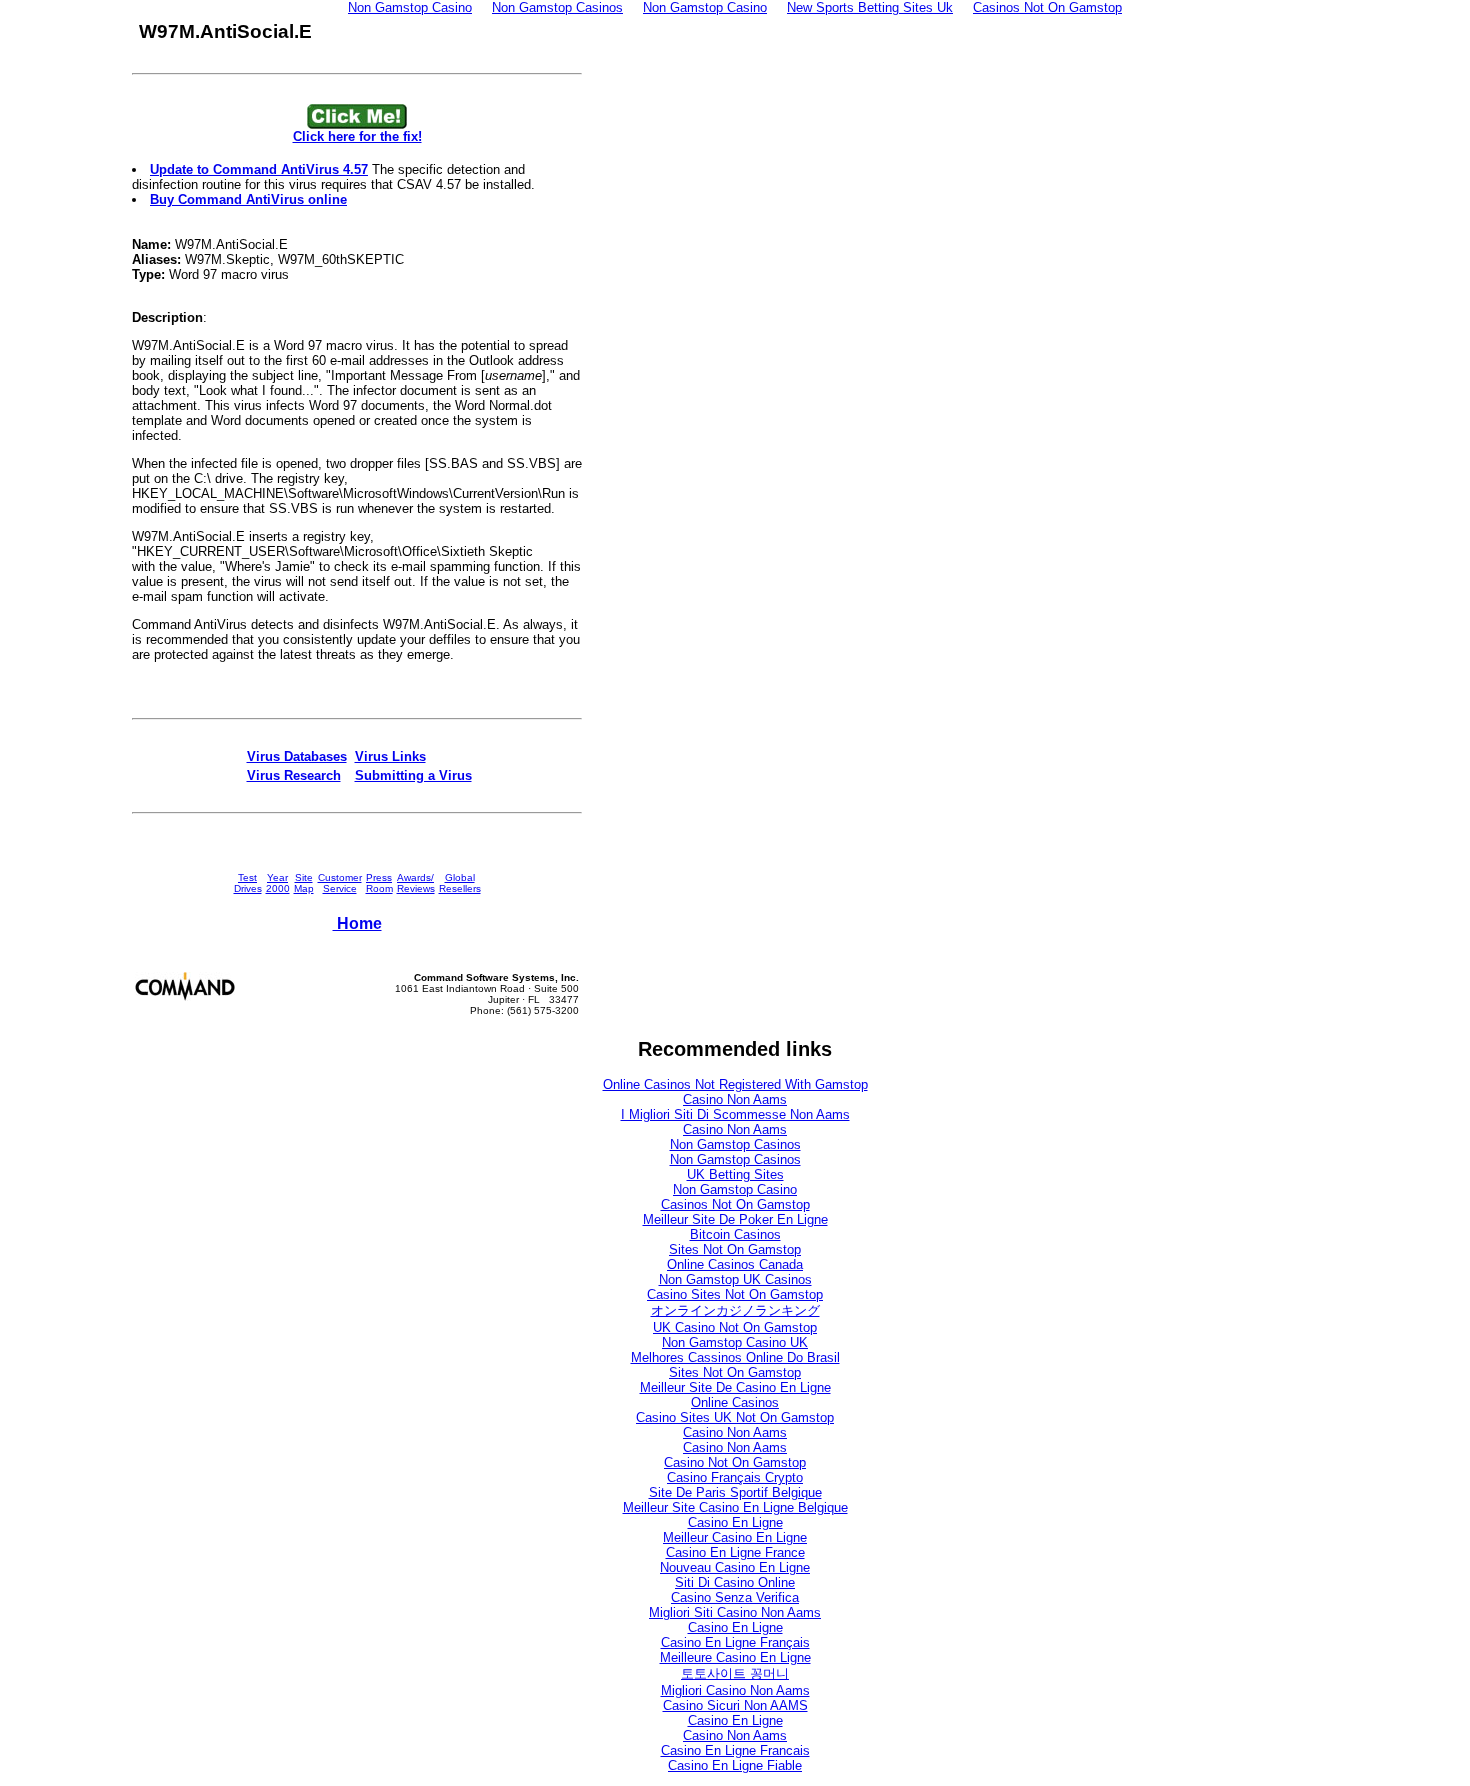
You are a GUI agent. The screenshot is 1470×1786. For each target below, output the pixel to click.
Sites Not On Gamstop (735, 1249)
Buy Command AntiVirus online (248, 199)
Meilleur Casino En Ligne (735, 1537)
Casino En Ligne (735, 1522)
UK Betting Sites (735, 1174)
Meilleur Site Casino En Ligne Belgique (735, 1507)
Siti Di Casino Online (735, 1582)
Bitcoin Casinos (735, 1234)
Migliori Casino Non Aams (735, 1690)
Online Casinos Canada (735, 1264)
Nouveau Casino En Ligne (735, 1567)
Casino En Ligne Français (735, 1642)
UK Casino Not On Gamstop (735, 1327)
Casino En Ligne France (735, 1552)
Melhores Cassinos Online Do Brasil (735, 1357)
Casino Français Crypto (735, 1477)
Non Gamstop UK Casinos (735, 1279)
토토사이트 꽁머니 (735, 1673)
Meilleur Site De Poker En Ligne (735, 1219)
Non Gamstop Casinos (735, 1144)
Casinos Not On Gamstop (735, 1204)
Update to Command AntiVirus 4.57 (259, 169)
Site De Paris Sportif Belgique (735, 1492)
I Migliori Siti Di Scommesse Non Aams (735, 1114)
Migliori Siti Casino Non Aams (735, 1612)
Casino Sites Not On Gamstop (735, 1294)
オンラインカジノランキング (735, 1310)
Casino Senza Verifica (735, 1597)
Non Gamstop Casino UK (735, 1342)
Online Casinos (735, 1402)
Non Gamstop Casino (735, 1189)
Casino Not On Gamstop (735, 1462)
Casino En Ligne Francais (735, 1750)
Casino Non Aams (735, 1099)
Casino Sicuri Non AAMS (735, 1705)
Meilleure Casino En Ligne (735, 1657)
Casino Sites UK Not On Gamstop (735, 1417)
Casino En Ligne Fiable (735, 1765)
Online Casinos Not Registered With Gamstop (735, 1084)
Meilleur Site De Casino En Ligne (735, 1387)
